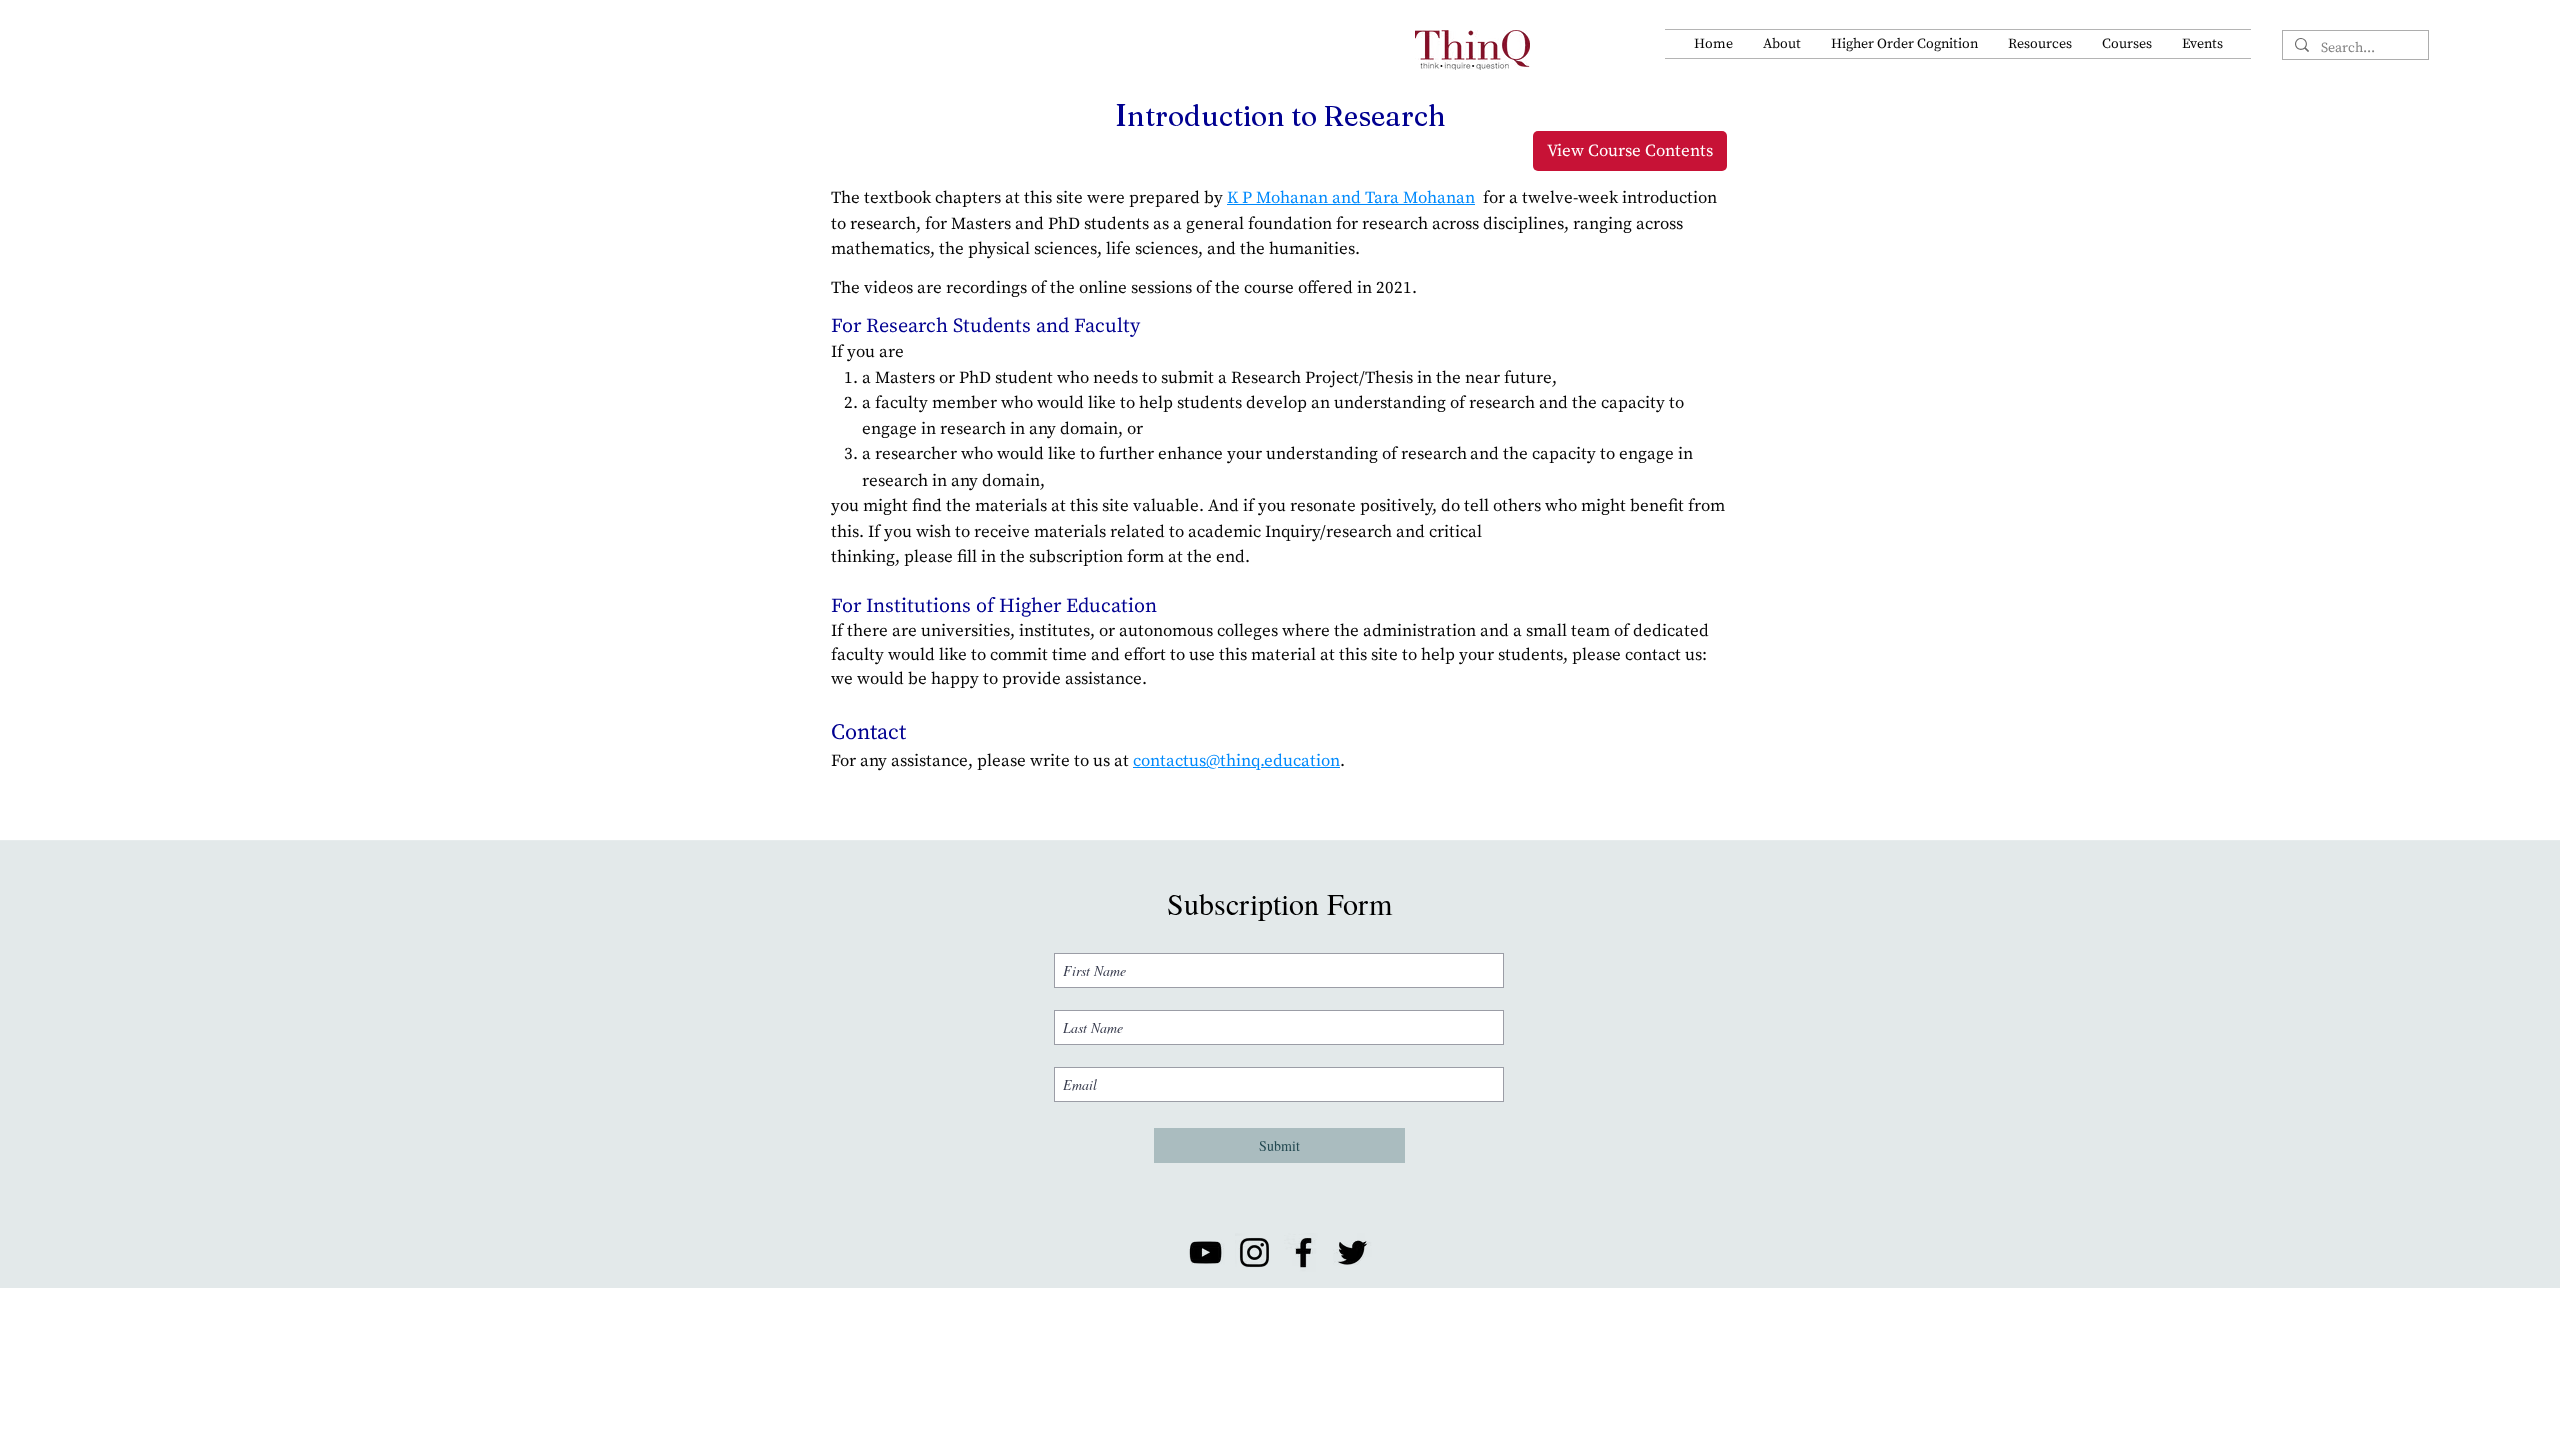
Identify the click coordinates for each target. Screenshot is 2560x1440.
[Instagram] (1254, 1252)
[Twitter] (1352, 1252)
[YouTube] (1205, 1252)
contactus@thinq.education (1236, 761)
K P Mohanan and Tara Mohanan (1351, 198)
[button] (1782, 44)
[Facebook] (1303, 1252)
